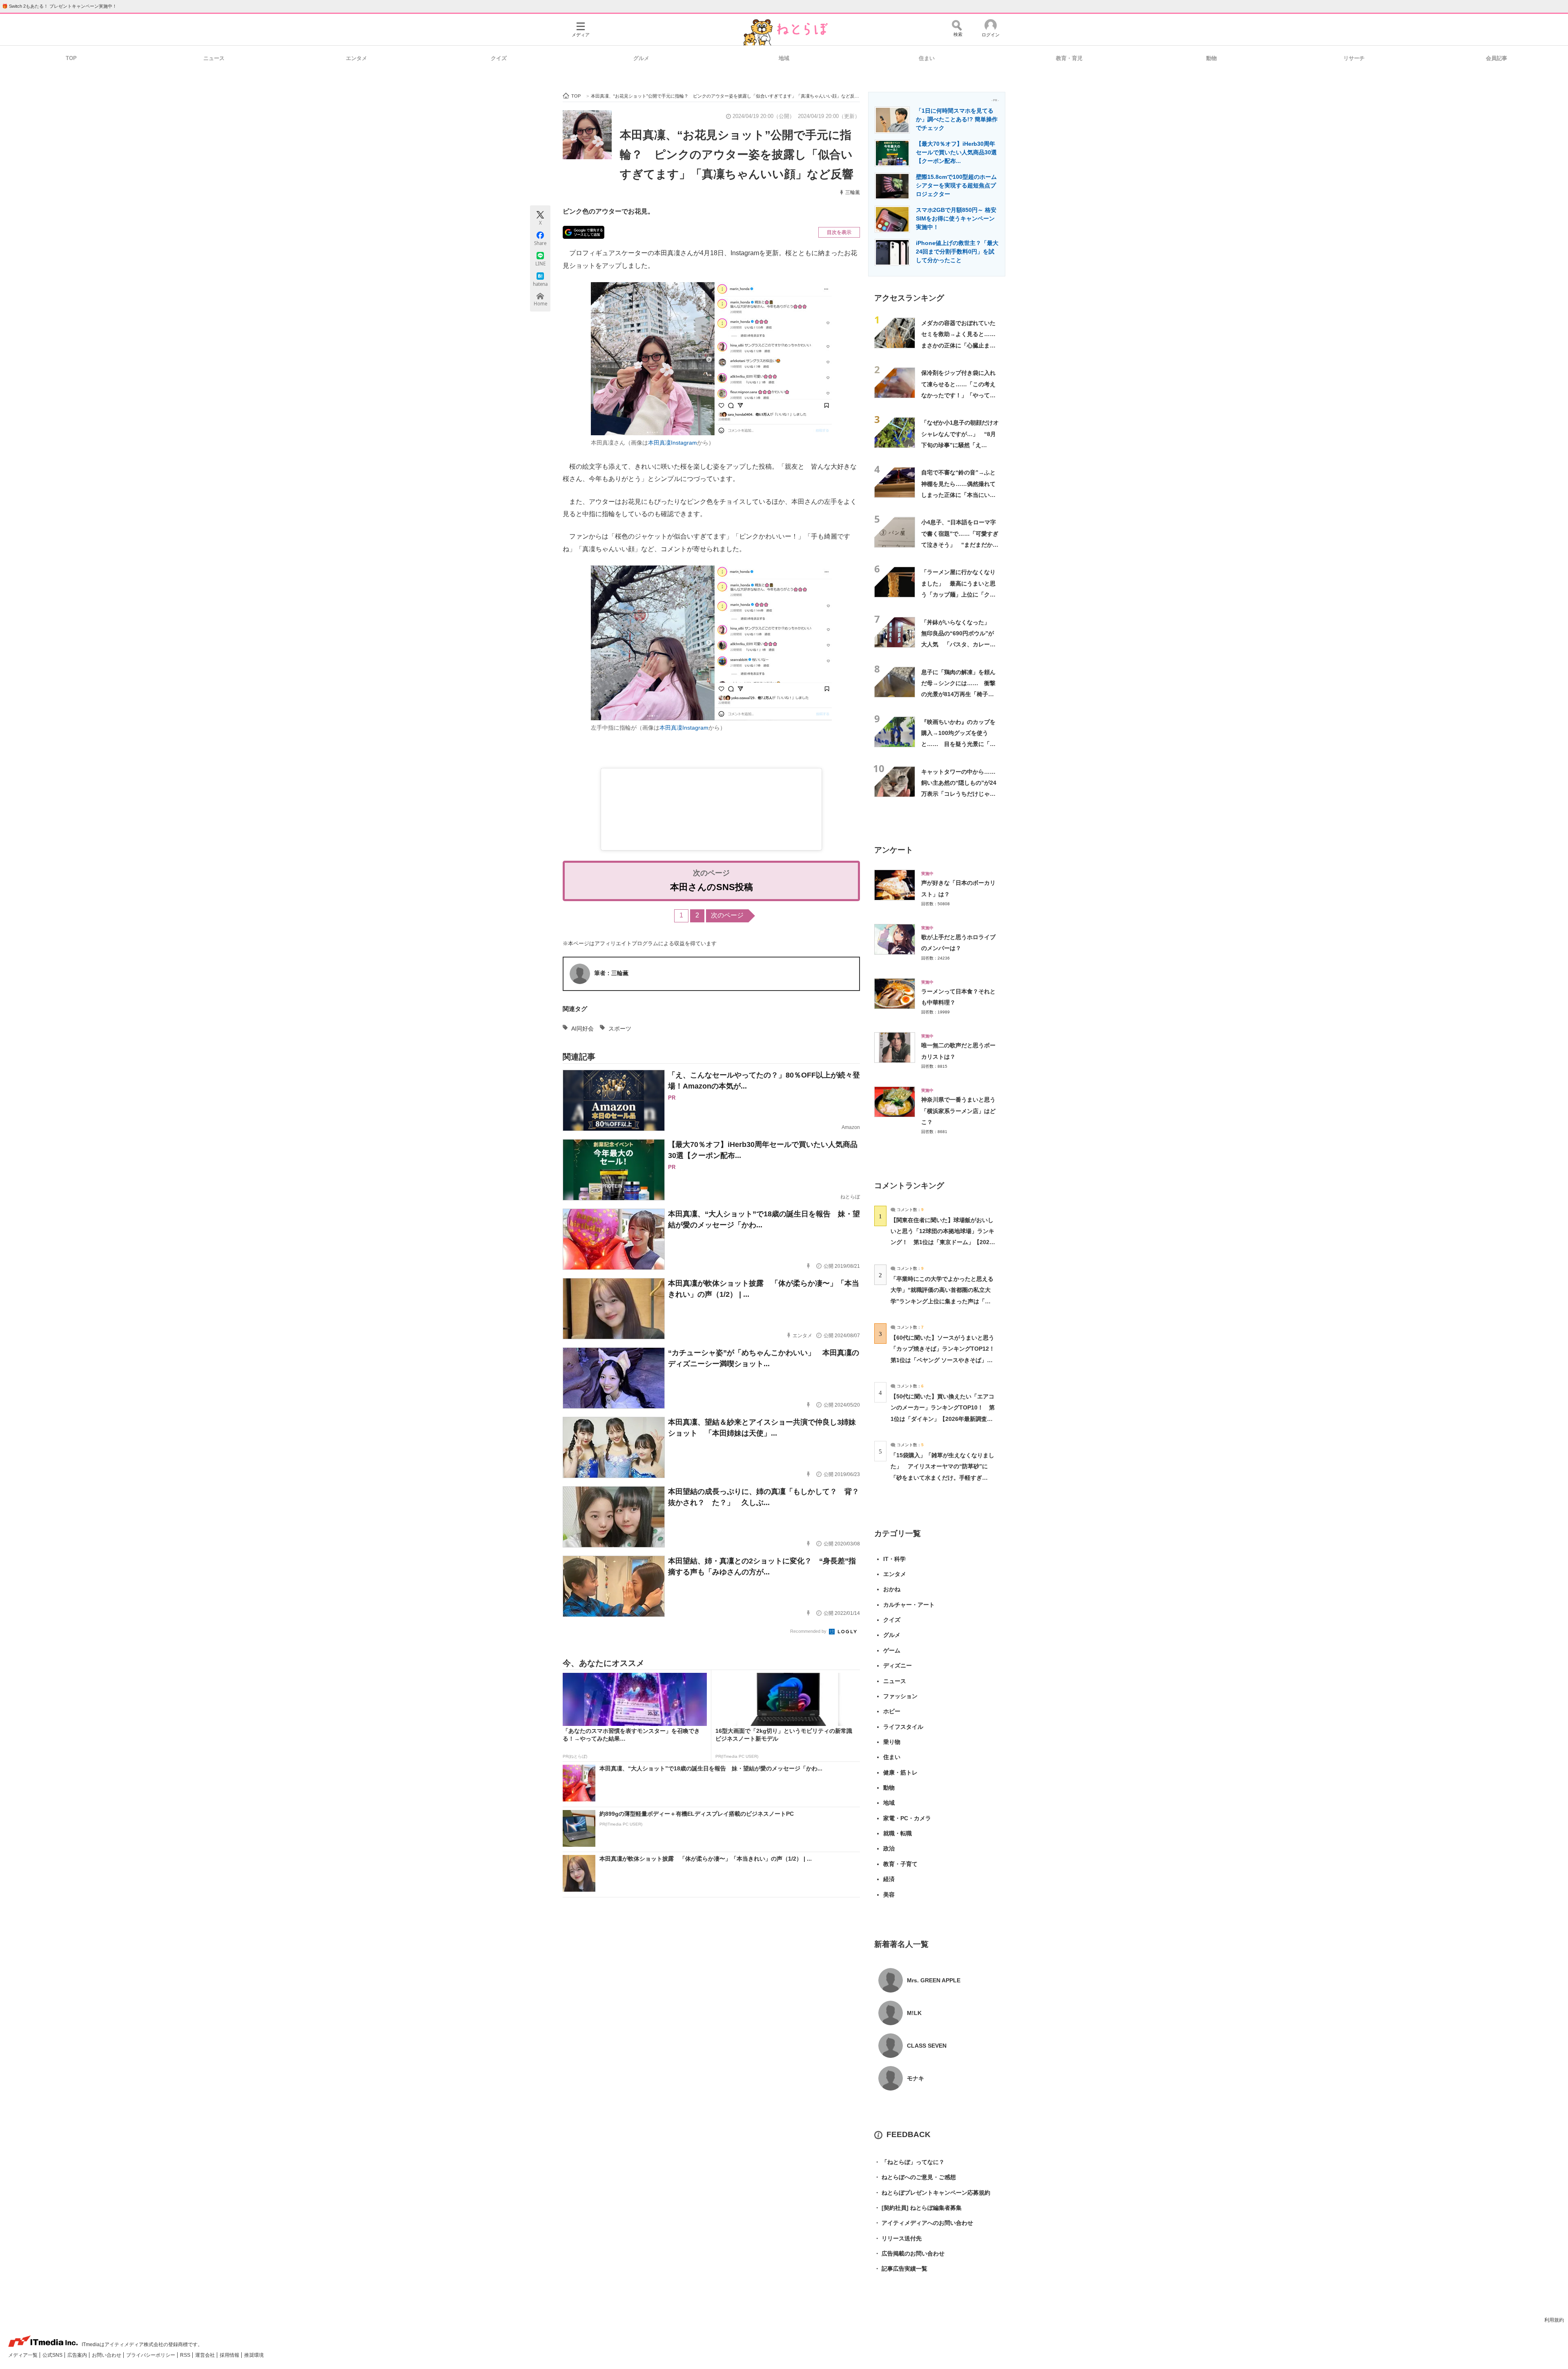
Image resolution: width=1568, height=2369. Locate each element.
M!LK (914, 2013)
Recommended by (809, 1631)
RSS (186, 2355)
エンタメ (356, 58)
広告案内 (78, 2355)
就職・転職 (898, 1833)
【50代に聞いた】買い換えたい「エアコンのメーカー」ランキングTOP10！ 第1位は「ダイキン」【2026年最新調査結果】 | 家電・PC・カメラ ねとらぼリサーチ (943, 1419)
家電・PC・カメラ (907, 1818)
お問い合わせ (107, 2355)
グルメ (641, 58)
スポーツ (620, 1029)
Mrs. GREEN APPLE (934, 1980)
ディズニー (898, 1665)
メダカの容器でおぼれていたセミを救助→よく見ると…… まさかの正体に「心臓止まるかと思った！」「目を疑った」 (961, 345)
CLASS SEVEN (927, 2046)
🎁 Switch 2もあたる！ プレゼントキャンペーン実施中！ (59, 6)
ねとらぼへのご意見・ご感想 (915, 2177)
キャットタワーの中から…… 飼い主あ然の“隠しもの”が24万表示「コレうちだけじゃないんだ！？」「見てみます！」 (961, 794)
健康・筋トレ (900, 1772)
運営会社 (206, 2355)
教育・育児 (1069, 58)
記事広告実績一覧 (901, 2269)
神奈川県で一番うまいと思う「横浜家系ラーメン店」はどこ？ (958, 1111)
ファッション (900, 1696)
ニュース (214, 58)
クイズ (499, 58)
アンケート (894, 850)
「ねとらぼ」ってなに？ (909, 2162)
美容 (889, 1895)
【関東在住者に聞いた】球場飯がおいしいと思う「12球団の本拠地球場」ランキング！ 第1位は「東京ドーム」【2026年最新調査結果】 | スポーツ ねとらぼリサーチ (942, 1242)
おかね (892, 1589)
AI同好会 (582, 1029)
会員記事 (1497, 58)
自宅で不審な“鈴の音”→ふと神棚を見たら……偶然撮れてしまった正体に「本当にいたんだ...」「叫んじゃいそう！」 (958, 495)
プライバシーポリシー (151, 2355)
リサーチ (1354, 58)
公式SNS (53, 2355)
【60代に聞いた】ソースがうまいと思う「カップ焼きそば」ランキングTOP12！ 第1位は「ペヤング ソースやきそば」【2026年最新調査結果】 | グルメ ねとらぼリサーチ (945, 1360)
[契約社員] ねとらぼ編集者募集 (918, 2208)
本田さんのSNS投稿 (712, 887)
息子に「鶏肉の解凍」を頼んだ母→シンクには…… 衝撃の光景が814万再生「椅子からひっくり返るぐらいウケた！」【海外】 (958, 694)
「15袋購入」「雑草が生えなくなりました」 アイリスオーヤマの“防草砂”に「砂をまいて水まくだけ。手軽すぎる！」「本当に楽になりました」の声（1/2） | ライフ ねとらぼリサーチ (942, 1477)
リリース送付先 (898, 2238)
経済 (889, 1879)
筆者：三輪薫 (611, 973)
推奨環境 (254, 2355)
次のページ (727, 915)
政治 (889, 1848)
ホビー (892, 1711)
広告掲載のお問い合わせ (909, 2253)
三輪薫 (853, 192)
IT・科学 (894, 1559)
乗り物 (892, 1742)
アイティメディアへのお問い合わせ (924, 2223)
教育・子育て (900, 1864)
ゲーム (892, 1650)
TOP (71, 58)
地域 (784, 58)
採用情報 (230, 2355)
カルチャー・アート (909, 1605)
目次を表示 (839, 232)
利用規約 (1554, 2320)
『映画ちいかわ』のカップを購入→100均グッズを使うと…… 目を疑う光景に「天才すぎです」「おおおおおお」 (958, 744)
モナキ (915, 2078)
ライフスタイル (903, 1727)
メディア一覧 (23, 2355)
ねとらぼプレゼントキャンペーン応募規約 (932, 2193)
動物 (1212, 58)
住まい (927, 58)
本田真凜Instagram (673, 443)
